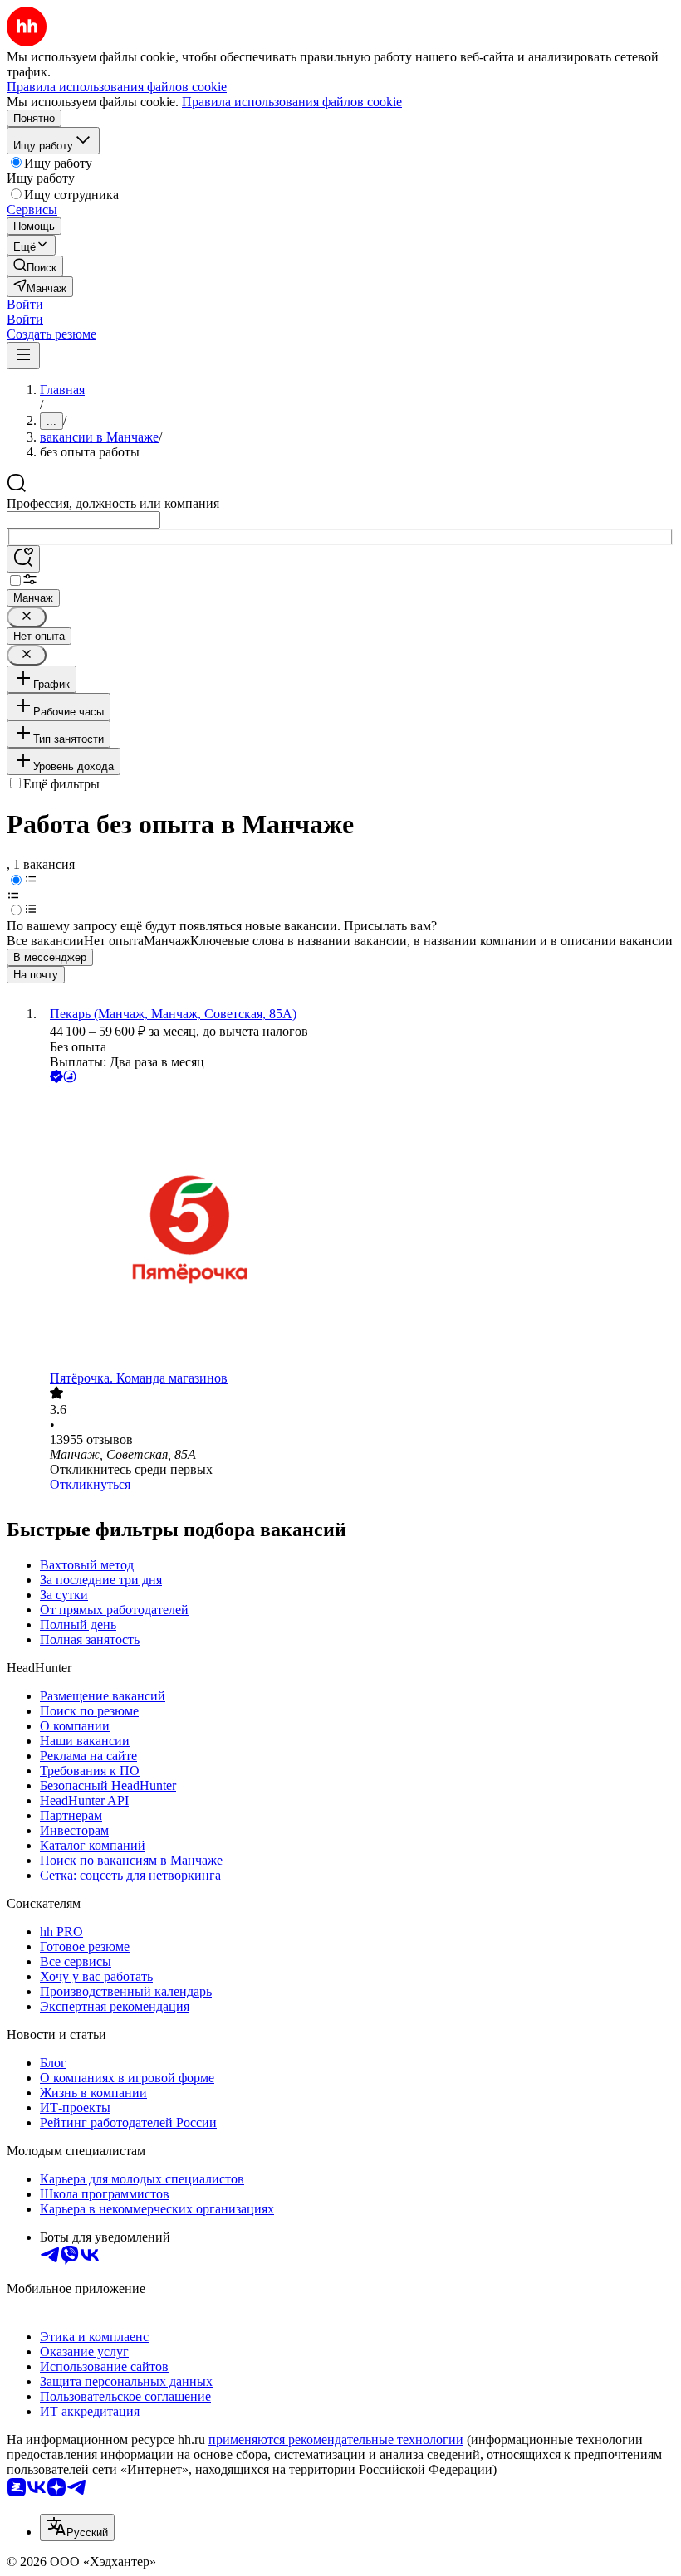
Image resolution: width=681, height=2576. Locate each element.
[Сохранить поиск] (23, 559)
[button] (25, 304)
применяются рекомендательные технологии (336, 2439)
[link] (35, 266)
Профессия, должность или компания (113, 503)
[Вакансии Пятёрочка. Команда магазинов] (357, 1229)
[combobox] (83, 520)
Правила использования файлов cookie (292, 102)
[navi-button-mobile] (23, 356)
